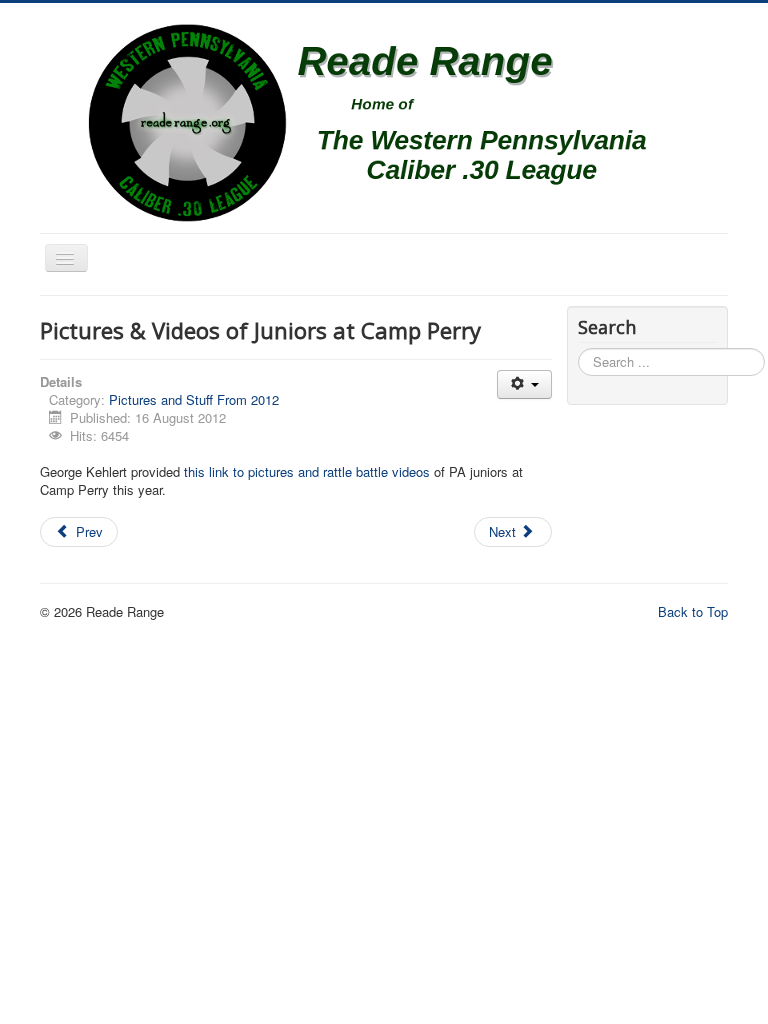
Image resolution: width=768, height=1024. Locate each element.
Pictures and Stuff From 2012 (194, 399)
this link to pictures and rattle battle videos (309, 471)
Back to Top (693, 611)
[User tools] (524, 384)
